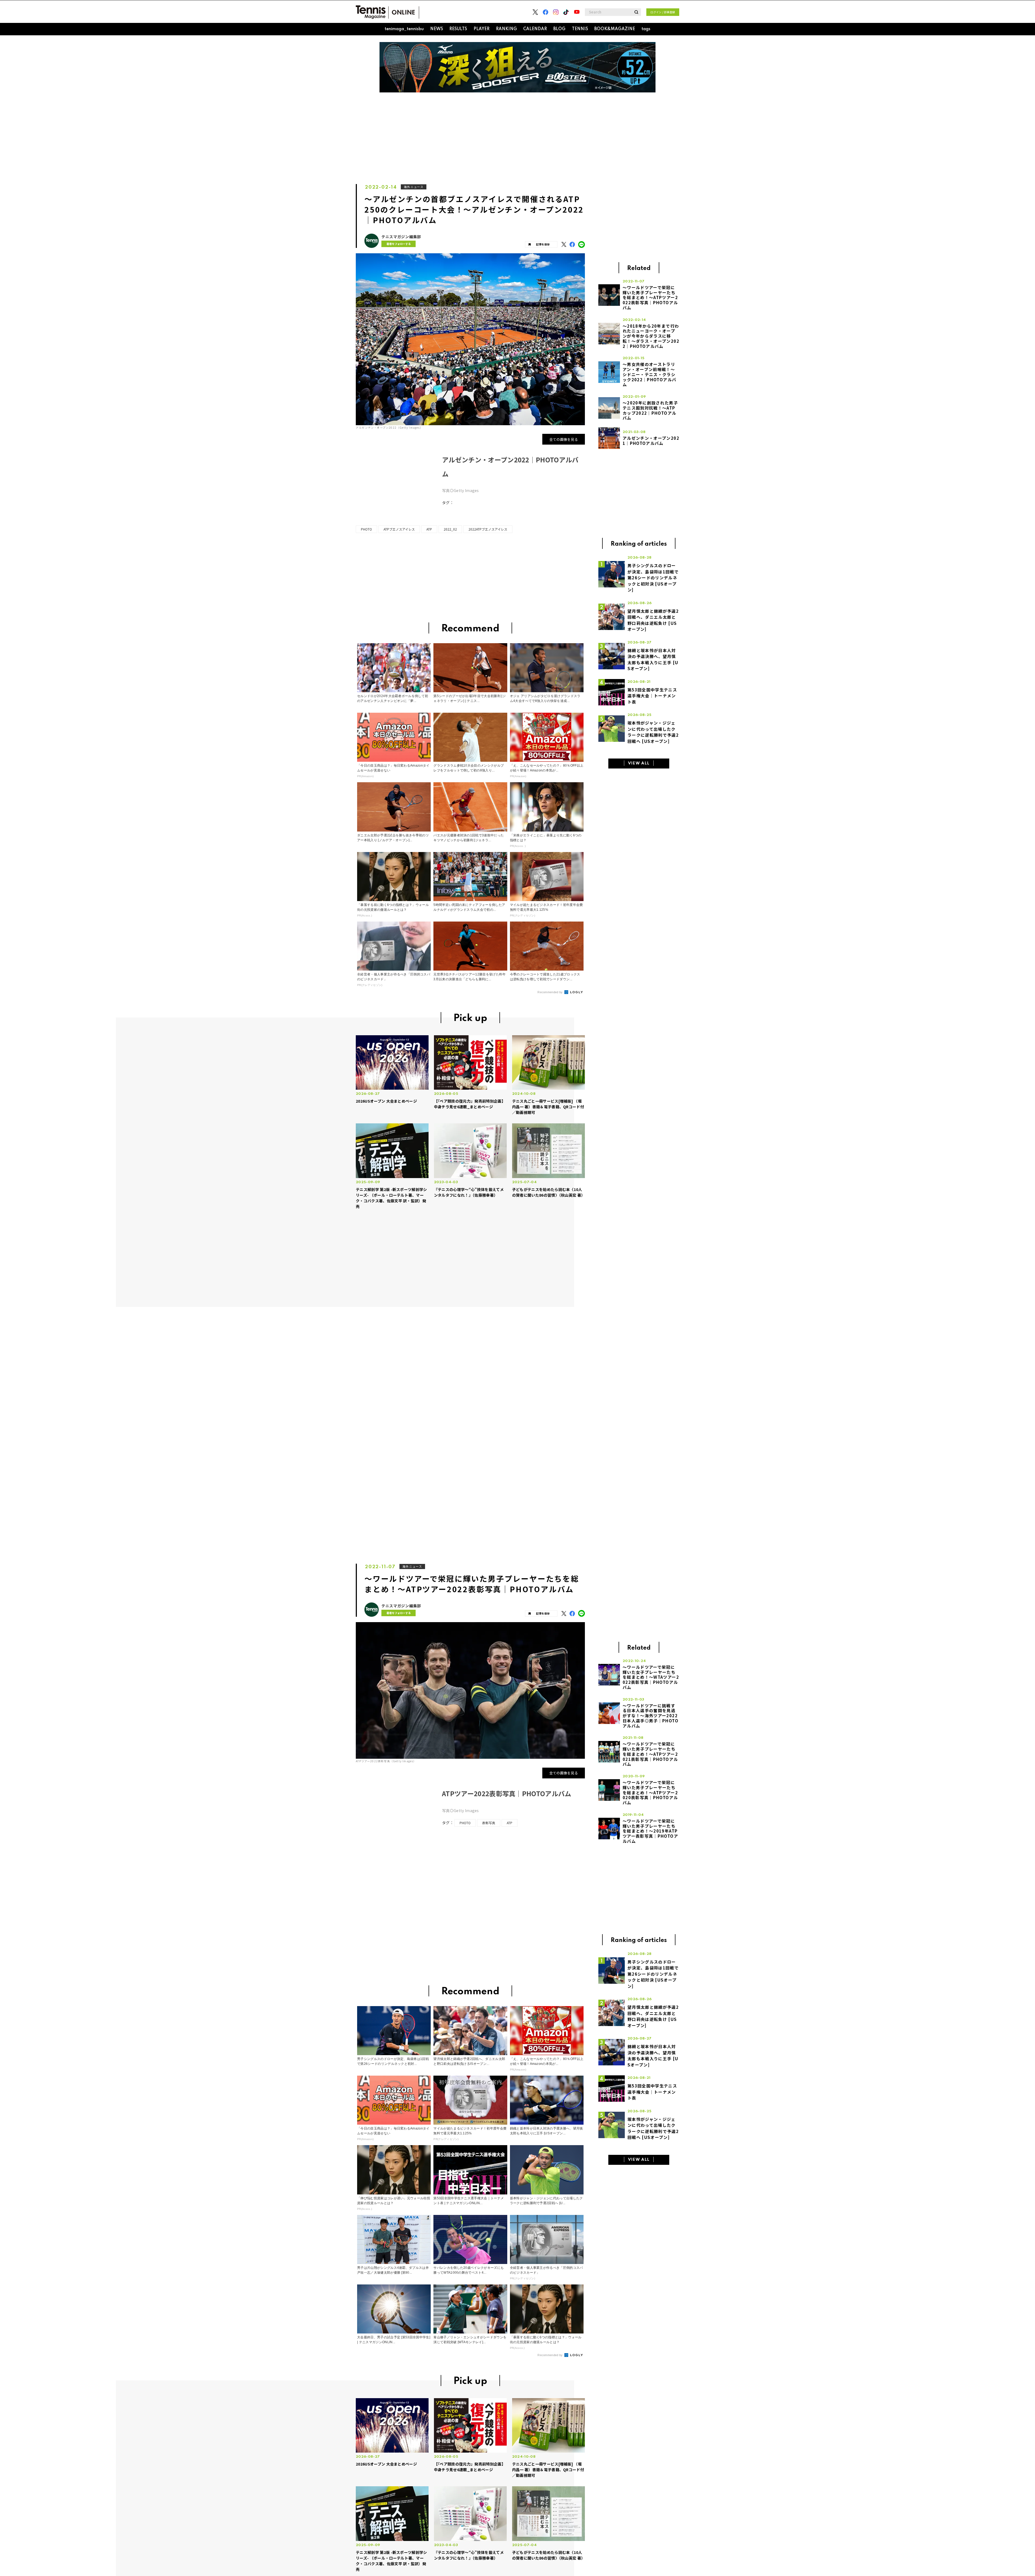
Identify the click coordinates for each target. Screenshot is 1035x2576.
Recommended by (551, 992)
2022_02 (450, 529)
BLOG (559, 29)
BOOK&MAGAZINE (615, 29)
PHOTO (366, 529)
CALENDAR (535, 29)
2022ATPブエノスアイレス (488, 529)
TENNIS (580, 29)
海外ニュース (414, 187)
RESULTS (458, 29)
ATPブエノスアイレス (399, 529)
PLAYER (482, 29)
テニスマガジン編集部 (401, 237)
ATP (429, 529)
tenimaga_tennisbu (404, 29)
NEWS (437, 29)
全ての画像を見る (564, 439)
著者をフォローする (399, 244)
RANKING (506, 29)
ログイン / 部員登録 (663, 12)
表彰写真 (489, 1823)
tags (646, 29)
